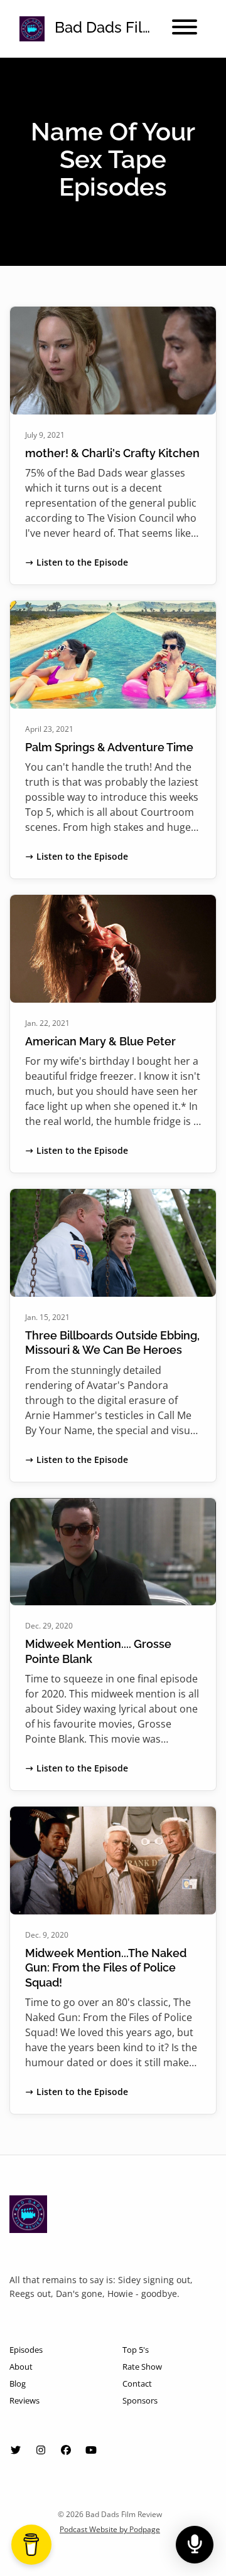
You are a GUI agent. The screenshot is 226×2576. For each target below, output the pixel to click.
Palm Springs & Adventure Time (109, 747)
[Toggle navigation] (185, 29)
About (21, 2367)
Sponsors (140, 2400)
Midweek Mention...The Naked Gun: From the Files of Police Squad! (106, 1968)
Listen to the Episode (82, 562)
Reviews (24, 2400)
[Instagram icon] (41, 2450)
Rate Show (142, 2367)
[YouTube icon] (91, 2450)
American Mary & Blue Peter (100, 1041)
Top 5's (136, 2350)
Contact (137, 2383)
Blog (18, 2383)
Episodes (26, 2350)
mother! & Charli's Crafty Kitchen (112, 453)
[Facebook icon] (66, 2450)
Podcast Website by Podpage (110, 2529)
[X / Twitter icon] (16, 2450)
